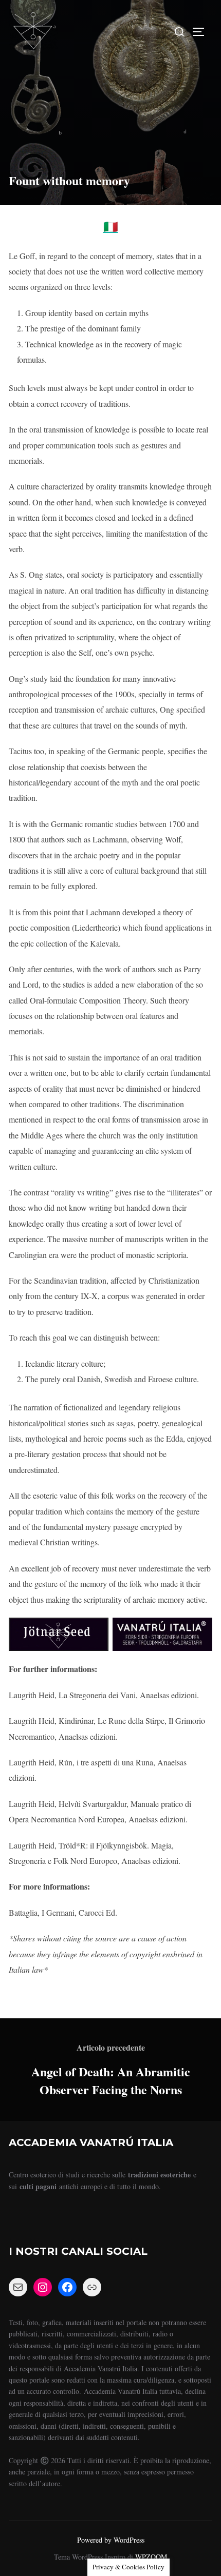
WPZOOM (151, 2557)
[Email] (18, 2287)
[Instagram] (43, 2287)
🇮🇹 (111, 226)
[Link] (92, 2287)
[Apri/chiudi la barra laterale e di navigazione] (202, 32)
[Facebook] (67, 2287)
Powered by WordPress (111, 2540)
